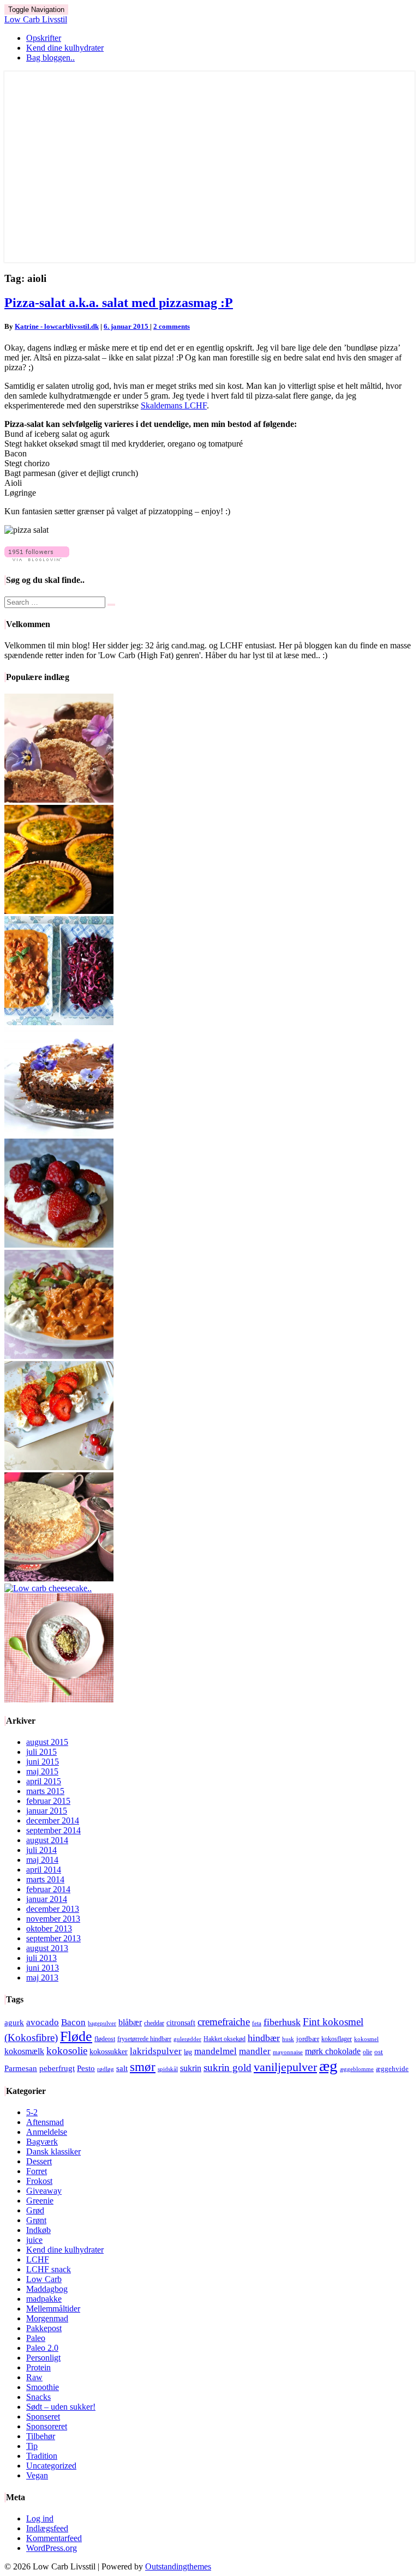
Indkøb (38, 2230)
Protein (38, 2367)
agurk (14, 2023)
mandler (255, 2051)
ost (379, 2052)
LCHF (38, 2259)
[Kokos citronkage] (59, 1578)
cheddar (154, 2023)
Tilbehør (41, 2436)
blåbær (130, 2022)
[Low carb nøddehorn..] (59, 800)
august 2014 (47, 1840)
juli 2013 (41, 1958)
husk (288, 2039)
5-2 (32, 2112)
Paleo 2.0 (42, 2348)
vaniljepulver (285, 2067)
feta (257, 2023)
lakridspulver (156, 2051)
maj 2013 (42, 1978)
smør (143, 2067)
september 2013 (53, 1938)
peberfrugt (57, 2068)
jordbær (308, 2039)
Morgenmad (47, 2318)
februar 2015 (48, 1801)
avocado (43, 2022)
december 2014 (53, 1820)
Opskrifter (44, 38)
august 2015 (47, 1742)
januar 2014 (47, 1899)
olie (367, 2052)
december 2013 (53, 1909)
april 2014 (44, 1870)
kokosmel (366, 2039)
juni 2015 (43, 1762)
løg (188, 2052)
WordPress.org (52, 2548)
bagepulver (102, 2023)
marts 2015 (45, 1791)
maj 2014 (42, 1860)
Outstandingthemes (178, 2566)
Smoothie (43, 2387)
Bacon (73, 2022)
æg (328, 2066)
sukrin (191, 2068)
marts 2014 (45, 1879)
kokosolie (67, 2051)
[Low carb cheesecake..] (48, 1588)
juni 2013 (43, 1968)
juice (34, 2240)
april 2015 (44, 1781)
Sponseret (43, 2416)
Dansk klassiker (53, 2151)
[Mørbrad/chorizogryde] (59, 1022)
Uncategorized (51, 2466)
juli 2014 (41, 1850)
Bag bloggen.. (50, 58)
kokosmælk (24, 2051)
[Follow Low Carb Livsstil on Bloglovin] (37, 558)
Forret (37, 2171)
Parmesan (21, 2068)
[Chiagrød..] (59, 1699)
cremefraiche (224, 2022)
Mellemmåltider (53, 2309)
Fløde (76, 2036)
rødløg (106, 2069)
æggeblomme (357, 2069)
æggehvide (392, 2069)
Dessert (39, 2161)
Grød (35, 2210)
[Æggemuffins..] (59, 911)
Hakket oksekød (225, 2039)
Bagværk (42, 2142)
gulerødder (187, 2039)
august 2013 (47, 1948)
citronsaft (181, 2023)
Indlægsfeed (47, 2528)
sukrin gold (228, 2068)
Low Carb (44, 2279)
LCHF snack (49, 2269)
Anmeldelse (47, 2132)
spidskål (168, 2069)
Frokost (39, 2181)
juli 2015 (41, 1752)
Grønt (36, 2220)
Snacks (38, 2397)
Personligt (43, 2358)
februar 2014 (48, 1889)
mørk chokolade (333, 2051)
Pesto (86, 2068)
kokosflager (337, 2039)
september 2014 (53, 1830)
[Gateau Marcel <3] (59, 1133)
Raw (34, 2377)
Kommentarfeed (54, 2538)
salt (122, 2068)
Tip (32, 2446)
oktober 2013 (49, 1928)
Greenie (40, 2201)
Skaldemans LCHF (174, 405)
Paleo (36, 2338)
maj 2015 (42, 1771)
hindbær (264, 2038)
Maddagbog (47, 2289)
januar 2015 (47, 1811)
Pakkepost (44, 2328)
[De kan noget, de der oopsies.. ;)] (59, 1245)
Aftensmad (45, 2122)
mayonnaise (288, 2052)
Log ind (40, 2518)
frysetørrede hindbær (144, 2039)
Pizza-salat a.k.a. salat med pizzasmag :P (119, 303)
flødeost (105, 2039)
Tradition (42, 2456)
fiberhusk (282, 2022)
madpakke (44, 2299)
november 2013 (53, 1919)
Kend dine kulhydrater (65, 48)
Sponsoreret (47, 2426)
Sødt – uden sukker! (61, 2407)
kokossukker (109, 2052)
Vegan (37, 2475)
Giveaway (44, 2191)
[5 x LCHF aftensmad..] (59, 1356)
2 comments (172, 326)
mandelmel (216, 2051)
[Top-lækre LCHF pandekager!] (59, 1467)
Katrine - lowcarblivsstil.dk (57, 326)
